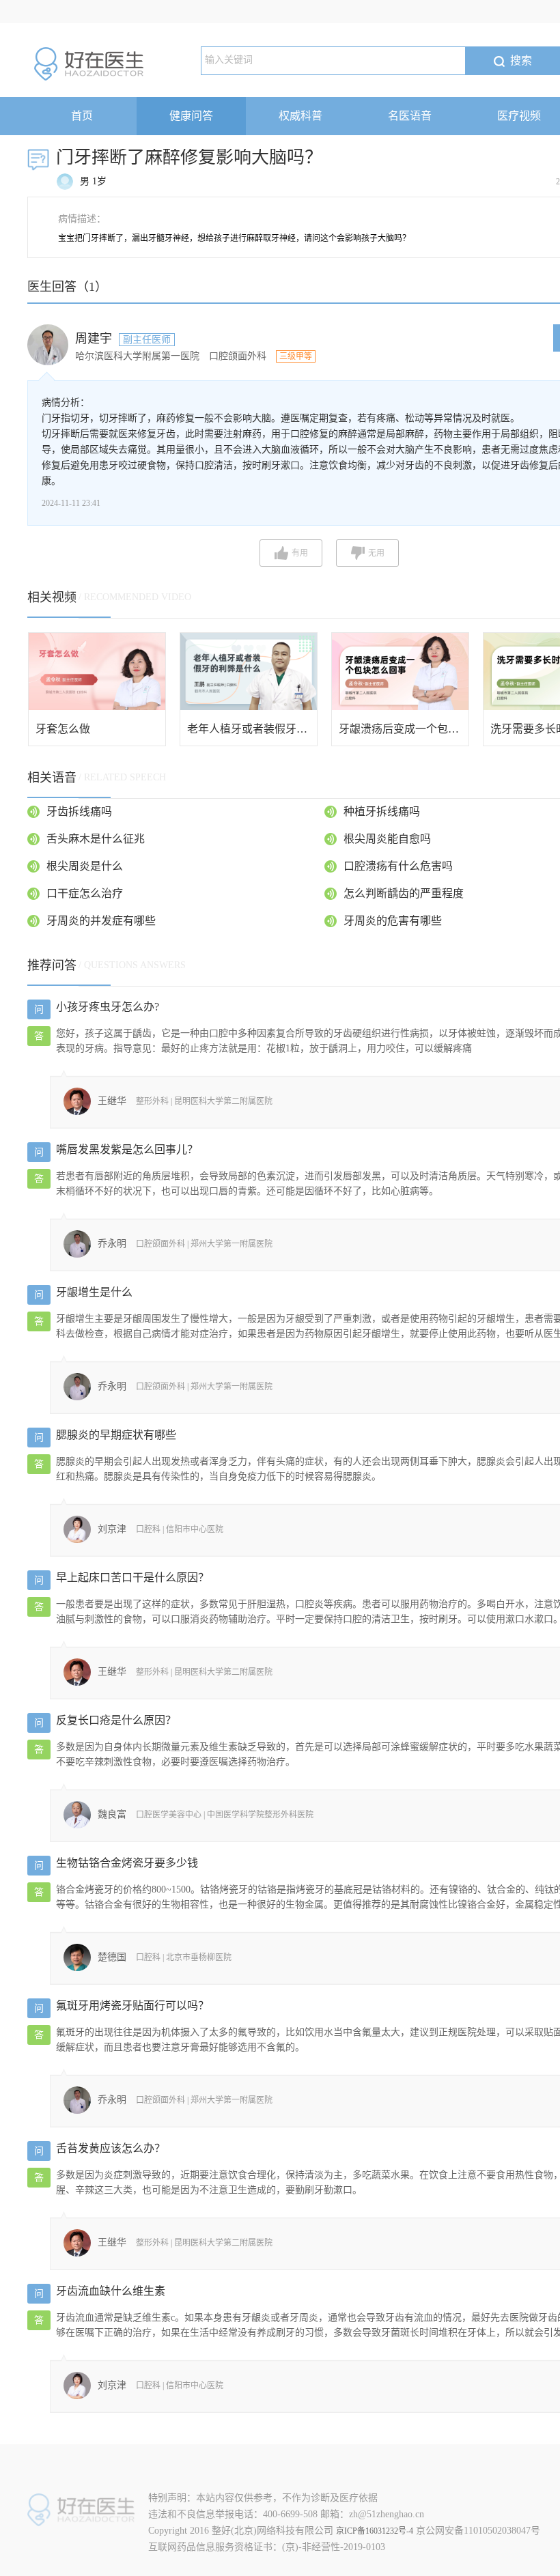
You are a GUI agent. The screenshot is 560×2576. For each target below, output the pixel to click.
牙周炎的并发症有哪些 (101, 921)
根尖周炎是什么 (85, 866)
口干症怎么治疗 (85, 893)
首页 (82, 116)
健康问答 (191, 116)
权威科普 (300, 116)
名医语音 (410, 116)
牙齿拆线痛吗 (79, 811)
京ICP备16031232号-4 (375, 2531)
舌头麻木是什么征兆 (96, 839)
